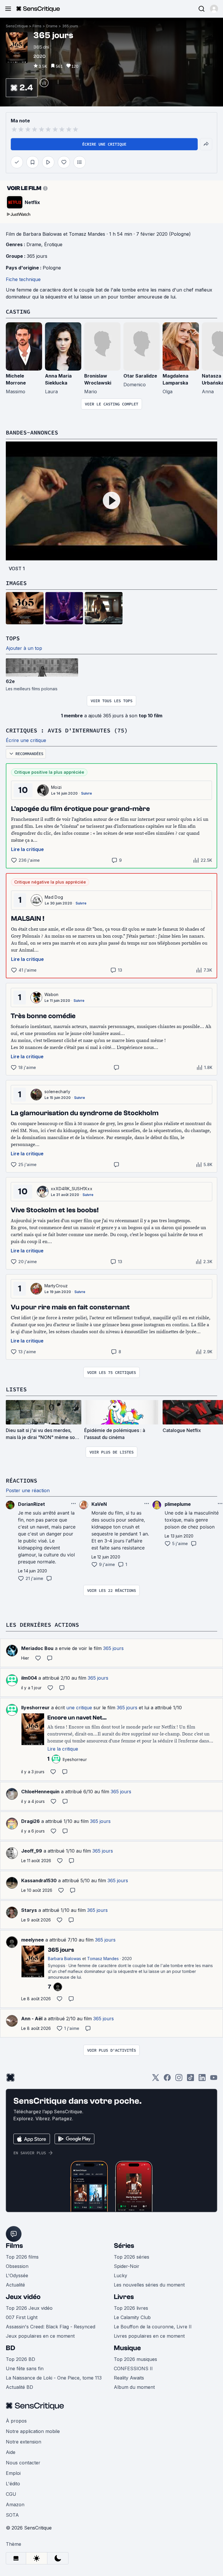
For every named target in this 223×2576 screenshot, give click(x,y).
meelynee (33, 1940)
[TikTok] (190, 2079)
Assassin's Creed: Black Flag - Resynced (51, 2327)
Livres (124, 2297)
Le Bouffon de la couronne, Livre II (153, 2327)
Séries (124, 2246)
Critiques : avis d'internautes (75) (67, 730)
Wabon (52, 994)
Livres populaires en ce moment (149, 2336)
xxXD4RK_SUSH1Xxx (72, 1189)
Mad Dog (54, 897)
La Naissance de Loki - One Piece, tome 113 (54, 2378)
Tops (13, 638)
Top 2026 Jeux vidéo (29, 2308)
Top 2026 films (22, 2257)
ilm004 (29, 1678)
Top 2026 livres (131, 2308)
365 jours (70, 26)
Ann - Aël (32, 2019)
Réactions (21, 1480)
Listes (16, 1389)
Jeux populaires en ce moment (40, 2336)
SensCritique (17, 26)
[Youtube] (214, 2079)
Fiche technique (23, 279)
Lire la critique (27, 849)
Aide (11, 2452)
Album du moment (134, 2387)
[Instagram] (179, 2079)
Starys (29, 1910)
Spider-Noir (127, 2266)
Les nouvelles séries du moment (149, 2285)
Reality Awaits (129, 2378)
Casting (18, 311)
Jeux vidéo (23, 2297)
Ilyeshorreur (35, 1708)
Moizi (56, 787)
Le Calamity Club (132, 2317)
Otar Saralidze (140, 376)
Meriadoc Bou (37, 1648)
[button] (214, 9)
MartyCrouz (56, 1286)
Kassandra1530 (39, 1880)
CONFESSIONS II (133, 2368)
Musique (127, 2348)
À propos (16, 2421)
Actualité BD (19, 2387)
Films (37, 26)
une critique (79, 1708)
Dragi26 (30, 1821)
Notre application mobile (33, 2431)
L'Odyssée (17, 2275)
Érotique (53, 244)
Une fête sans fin (25, 2368)
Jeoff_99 (32, 1851)
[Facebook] (167, 2079)
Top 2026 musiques (135, 2359)
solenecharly (57, 1092)
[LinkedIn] (202, 2079)
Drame (52, 26)
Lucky (121, 2275)
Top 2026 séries (132, 2257)
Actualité (15, 2285)
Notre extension (24, 2442)
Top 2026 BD (20, 2359)
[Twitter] (156, 2079)
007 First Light (22, 2317)
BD (10, 2348)
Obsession (17, 2266)
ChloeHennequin (40, 1792)
